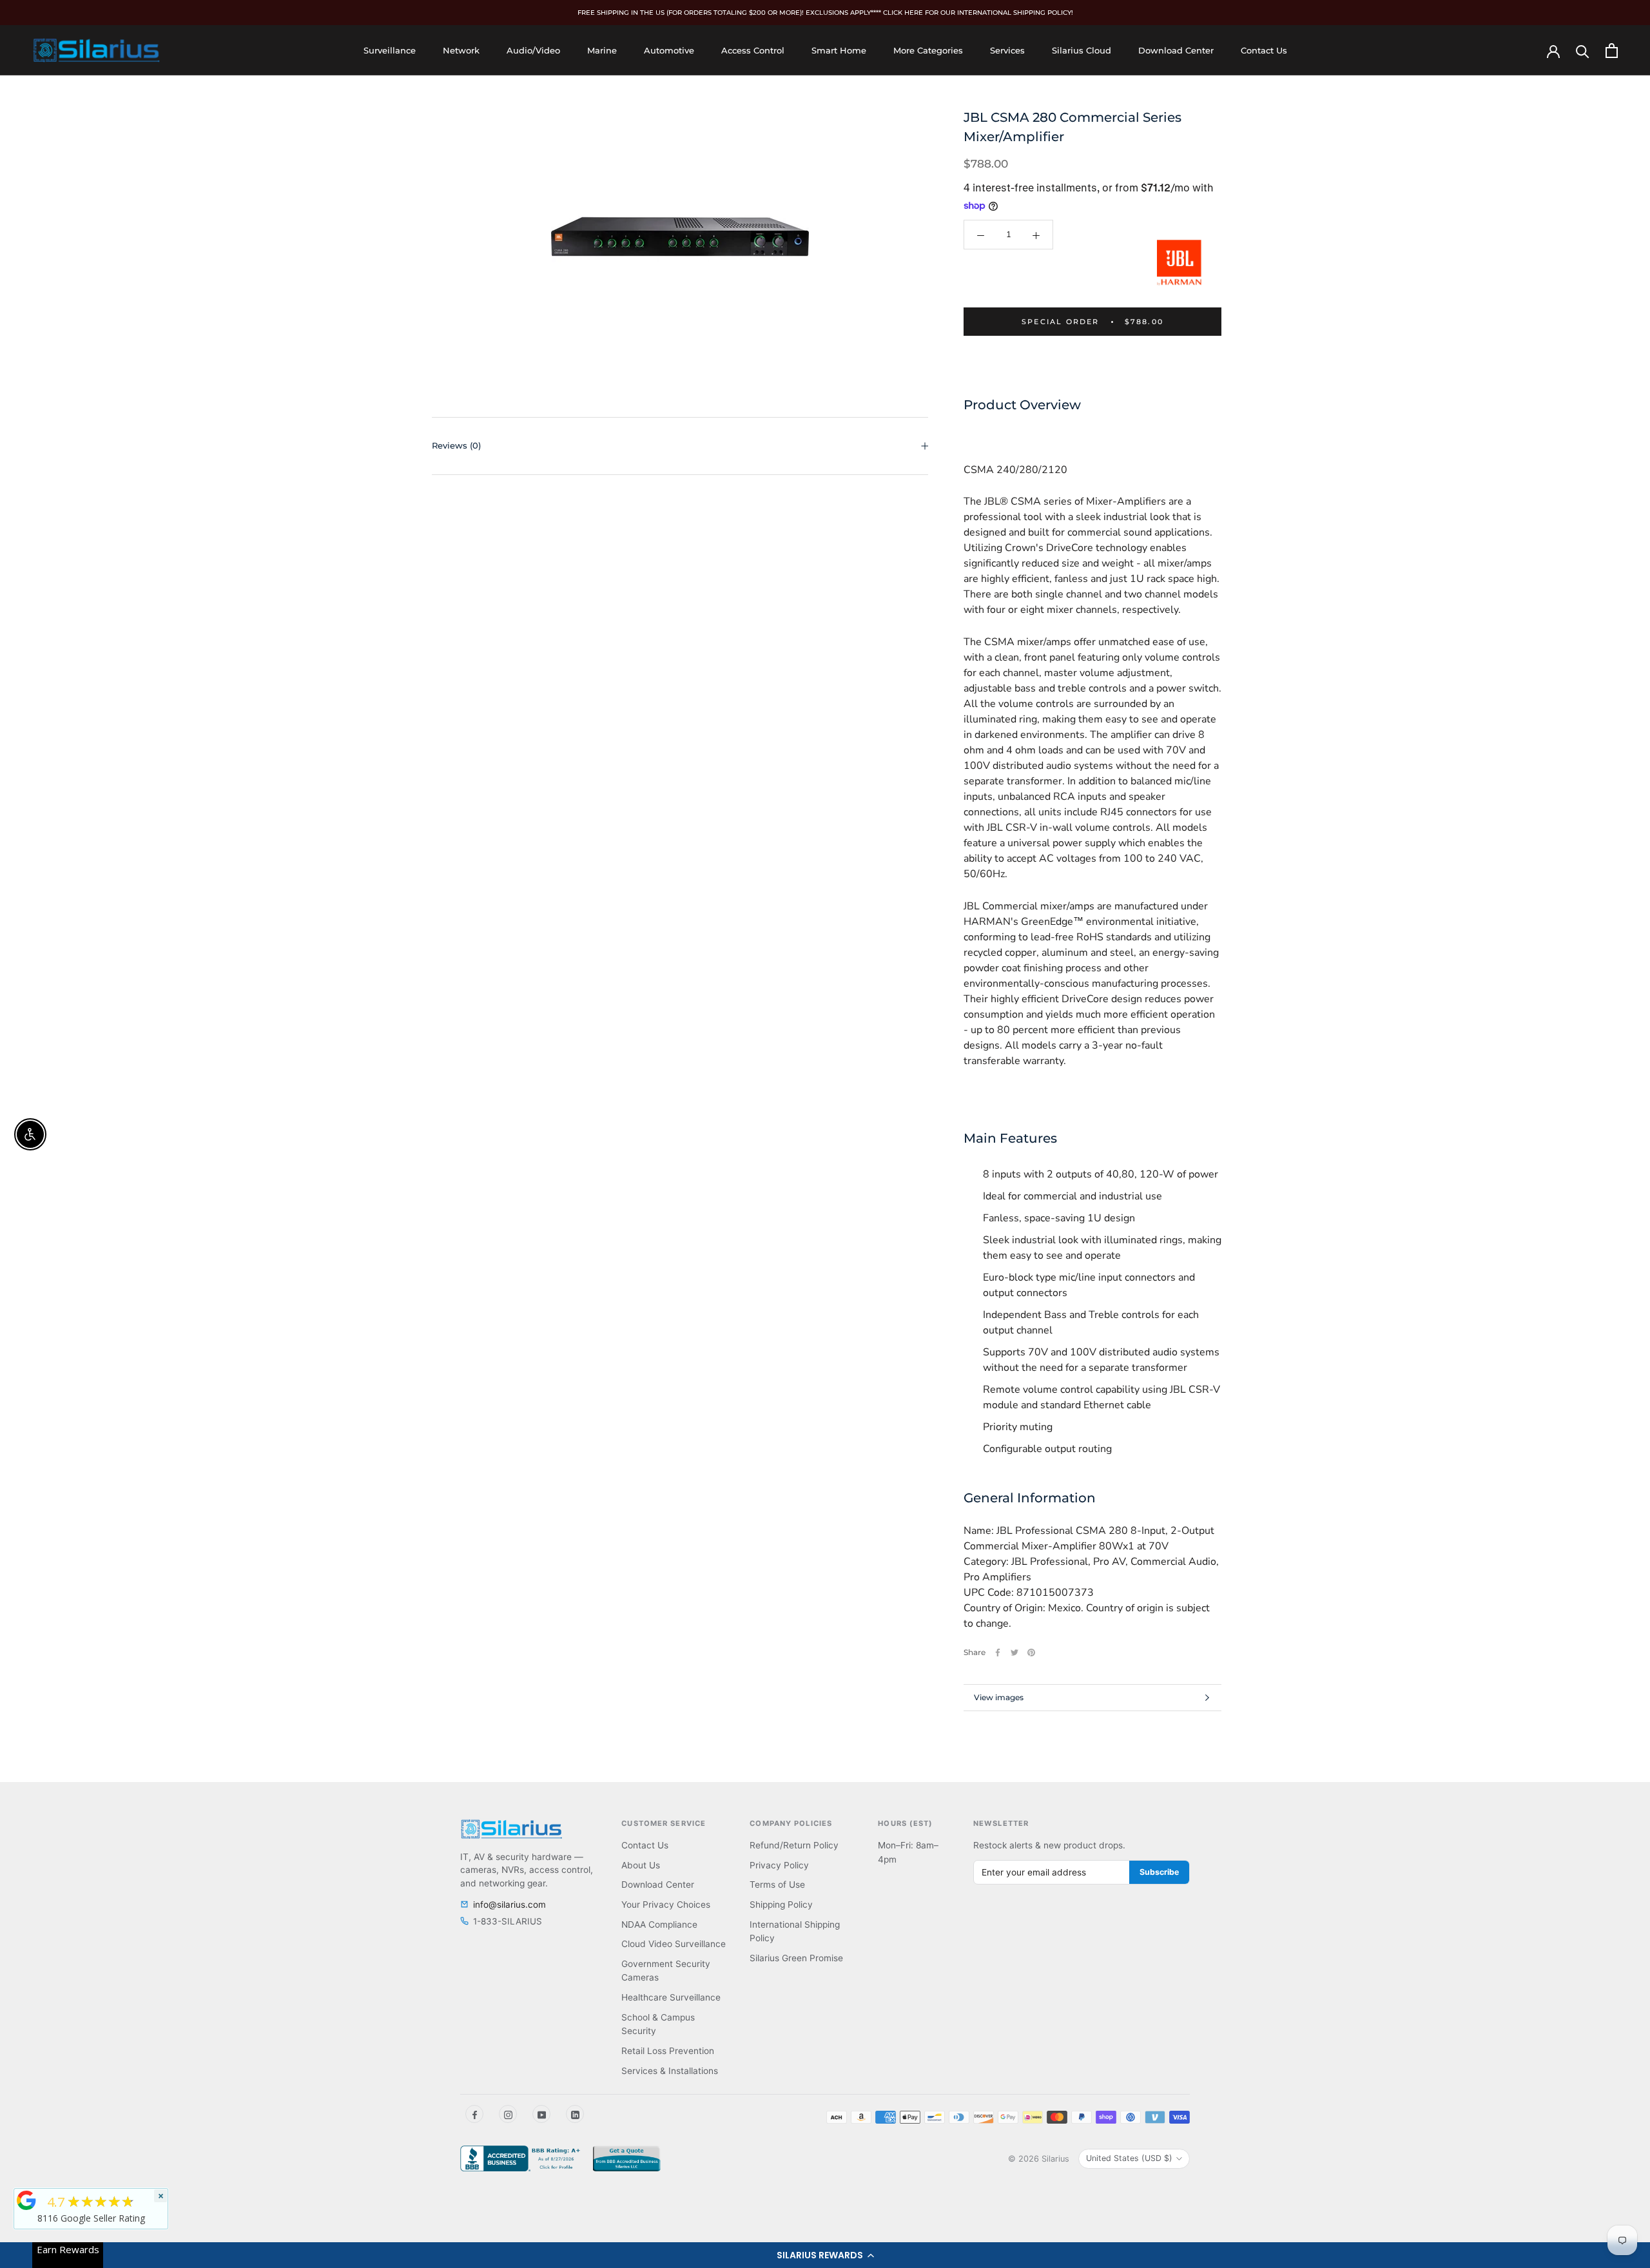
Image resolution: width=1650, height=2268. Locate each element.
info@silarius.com (510, 1905)
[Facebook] (998, 1653)
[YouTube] (541, 2114)
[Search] (1583, 51)
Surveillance (390, 50)
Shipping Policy (781, 1905)
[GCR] (26, 2200)
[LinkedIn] (575, 2114)
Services (1007, 50)
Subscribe (1159, 1872)
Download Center (1176, 50)
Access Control (753, 50)
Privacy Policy (779, 1865)
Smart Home (839, 50)
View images (999, 1697)
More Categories (928, 50)
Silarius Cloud (1082, 50)
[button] (825, 2255)
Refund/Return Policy (794, 1845)
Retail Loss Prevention (668, 2051)
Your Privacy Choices (666, 1905)
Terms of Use (777, 1885)
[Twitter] (1014, 1653)
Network (461, 50)
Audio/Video (533, 50)
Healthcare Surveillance (671, 1997)
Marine (602, 50)
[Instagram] (508, 2114)
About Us (641, 1865)
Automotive (669, 50)
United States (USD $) (1129, 2158)
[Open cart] (1612, 51)
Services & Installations (670, 2071)
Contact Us (1264, 50)
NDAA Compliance (659, 1924)
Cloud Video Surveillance (674, 1944)
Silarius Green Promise (796, 1958)
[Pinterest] (1031, 1653)
